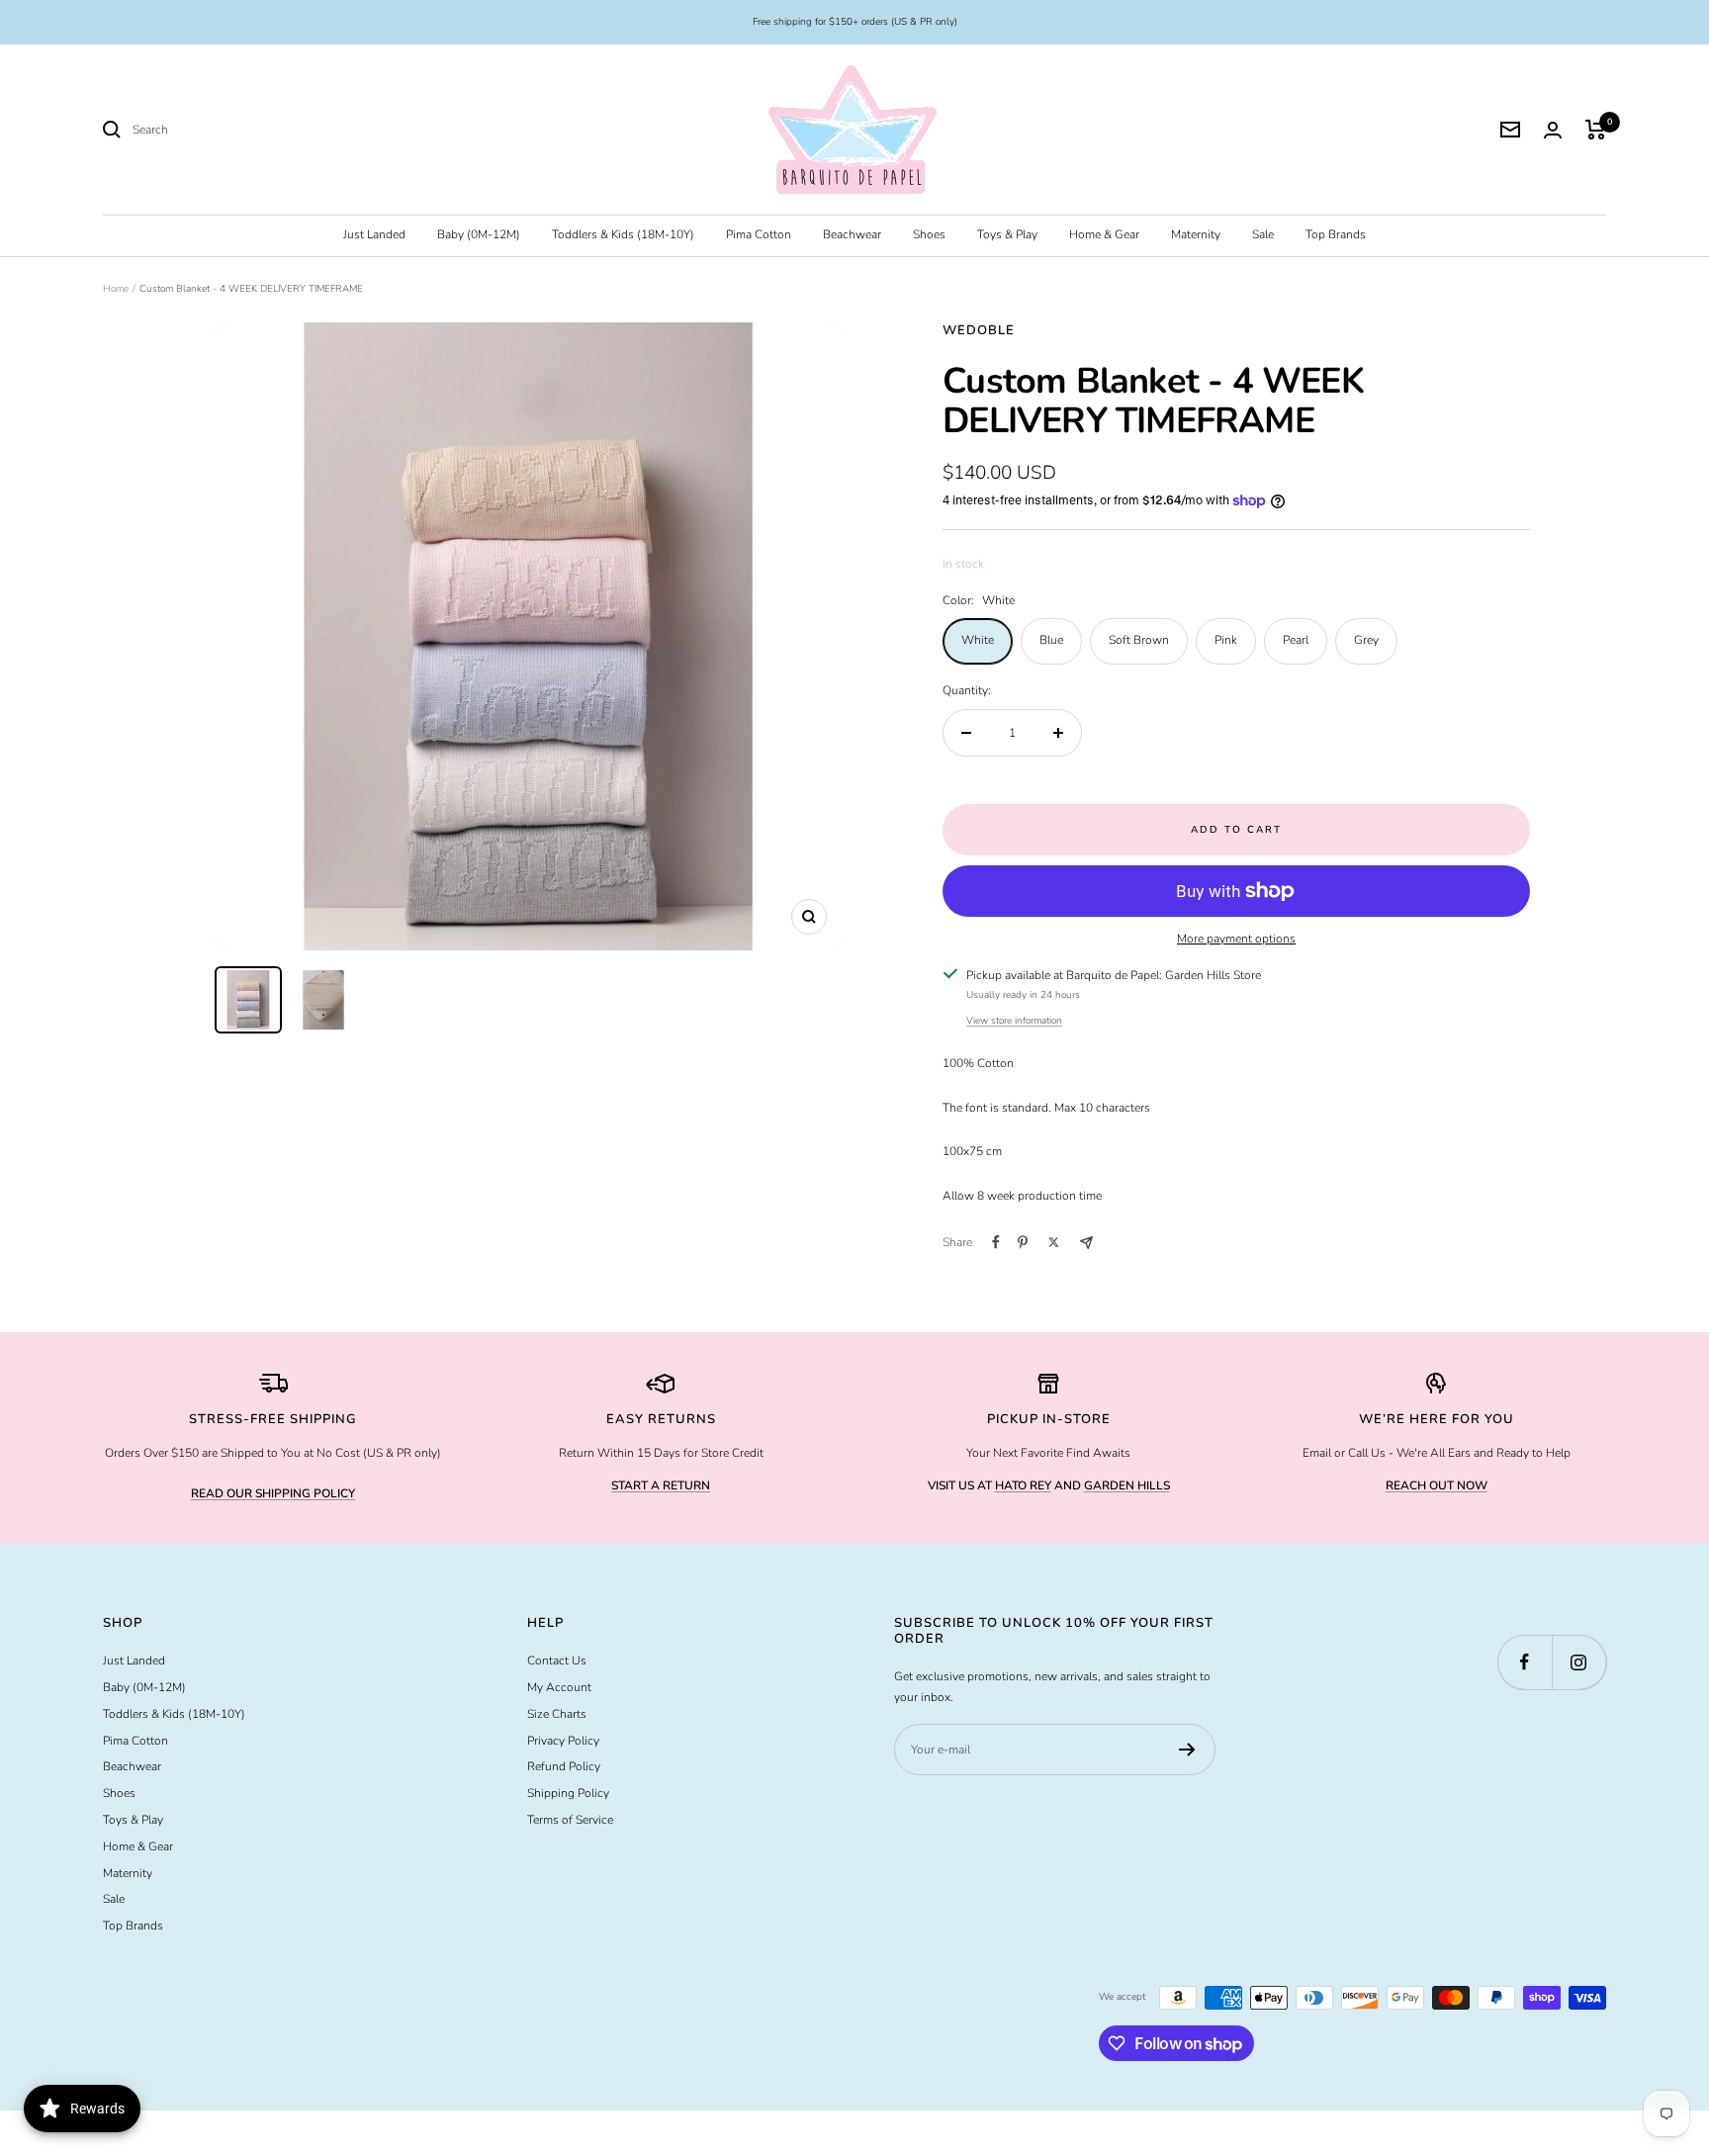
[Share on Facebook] (996, 1242)
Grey (1366, 640)
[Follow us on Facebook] (1525, 1662)
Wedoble (979, 330)
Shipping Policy (568, 1793)
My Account (559, 1687)
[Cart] (1596, 130)
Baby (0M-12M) (479, 234)
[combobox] (281, 130)
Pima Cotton (759, 234)
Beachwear (852, 234)
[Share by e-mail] (1086, 1243)
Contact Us (557, 1661)
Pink (1226, 640)
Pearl (1296, 640)
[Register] (1187, 1750)
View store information (1014, 1021)
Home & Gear (1104, 234)
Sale (1263, 234)
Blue (1051, 640)
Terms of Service (570, 1820)
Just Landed (374, 234)
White (978, 640)
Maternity (1196, 234)
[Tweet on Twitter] (1054, 1242)
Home (116, 289)
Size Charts (557, 1714)
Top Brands (1336, 234)
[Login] (1553, 130)
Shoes (929, 234)
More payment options (1236, 939)
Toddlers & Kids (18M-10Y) (623, 234)
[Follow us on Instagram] (1579, 1662)
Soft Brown (1139, 640)
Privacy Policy (563, 1741)
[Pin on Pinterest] (1023, 1242)
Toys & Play (1007, 234)
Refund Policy (564, 1766)
